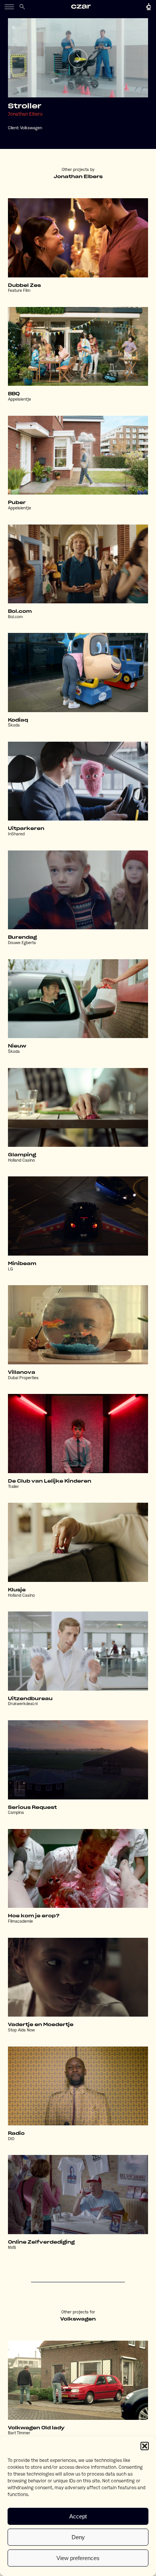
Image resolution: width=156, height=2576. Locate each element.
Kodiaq (18, 720)
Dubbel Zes (24, 285)
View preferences (78, 2558)
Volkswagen (31, 128)
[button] (145, 2446)
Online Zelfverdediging (41, 2242)
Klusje (17, 1590)
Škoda (14, 726)
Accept (78, 2516)
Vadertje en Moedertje (41, 2025)
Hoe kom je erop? (34, 1916)
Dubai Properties (23, 1378)
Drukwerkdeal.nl (23, 1704)
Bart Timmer (19, 2433)
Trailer (13, 1487)
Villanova (22, 1372)
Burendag (22, 937)
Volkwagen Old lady (36, 2428)
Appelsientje (19, 400)
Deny (78, 2537)
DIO (11, 2139)
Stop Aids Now (21, 2030)
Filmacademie (20, 1922)
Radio (16, 2133)
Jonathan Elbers (25, 114)
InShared (16, 834)
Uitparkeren (26, 828)
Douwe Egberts (22, 943)
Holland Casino (21, 1161)
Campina (16, 1813)
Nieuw (17, 1046)
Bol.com (20, 611)
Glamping (22, 1155)
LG (10, 1269)
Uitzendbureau (30, 1699)
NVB (12, 2248)
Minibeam (22, 1264)
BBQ (14, 394)
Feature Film (19, 291)
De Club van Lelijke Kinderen (50, 1481)
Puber (17, 503)
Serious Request (32, 1807)
